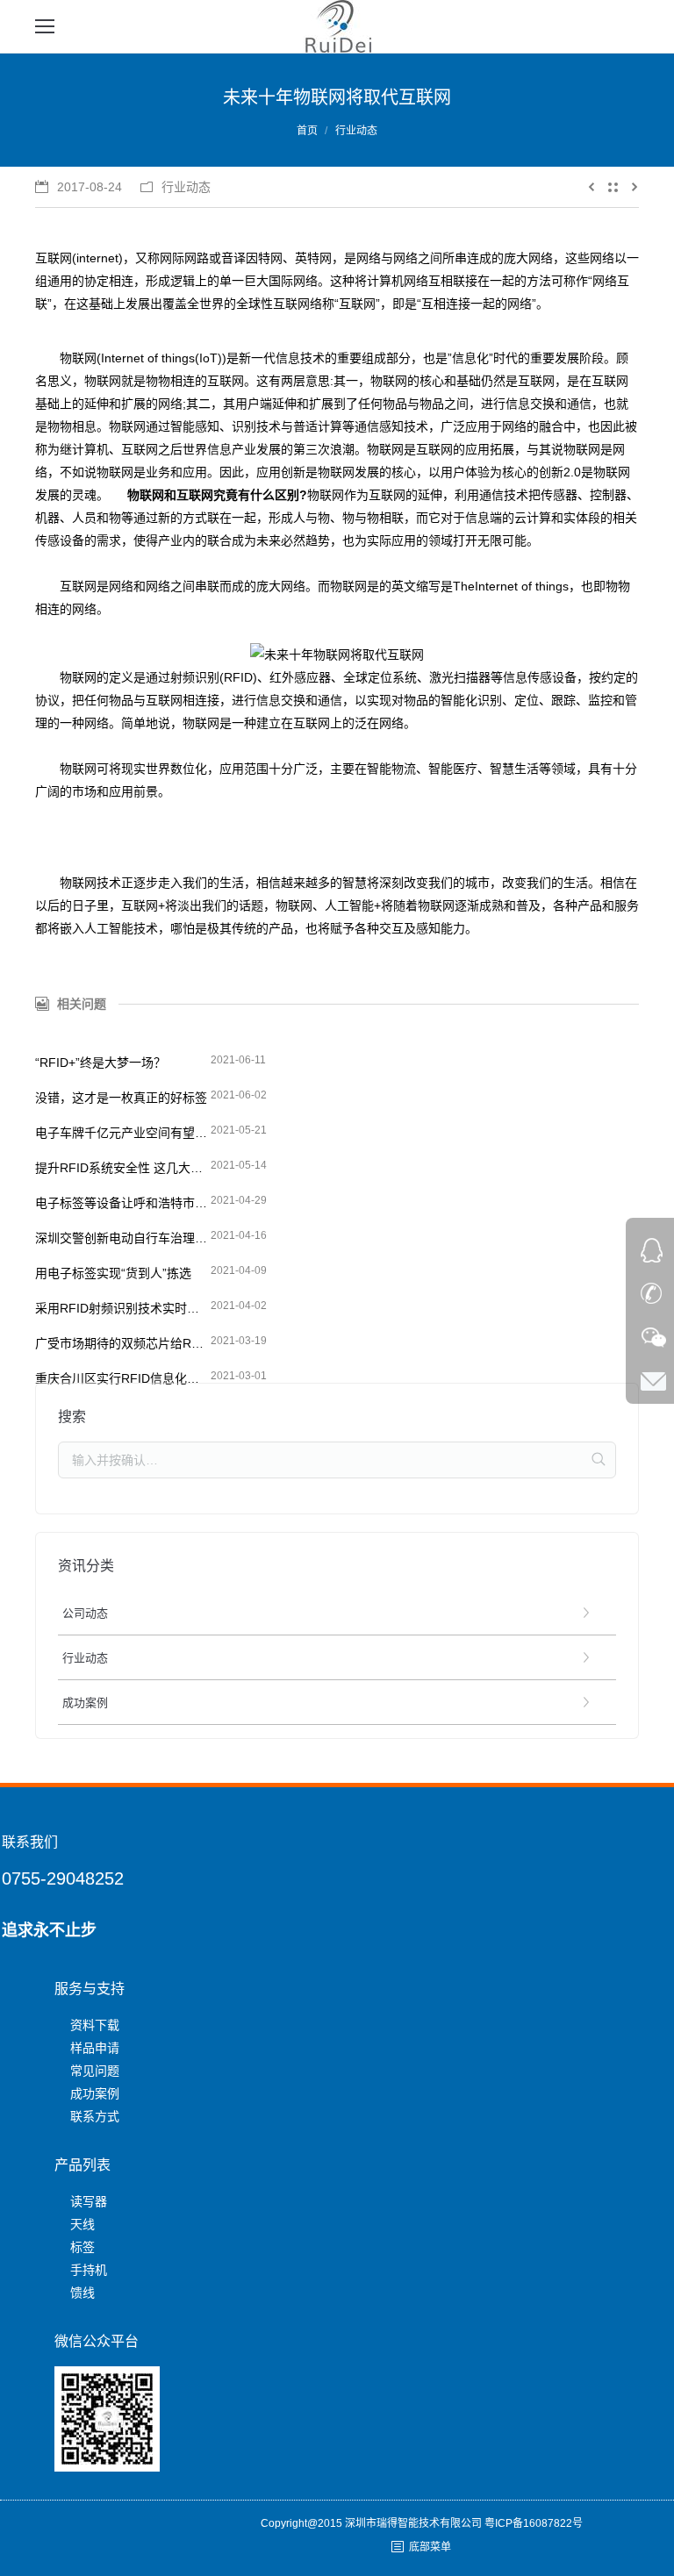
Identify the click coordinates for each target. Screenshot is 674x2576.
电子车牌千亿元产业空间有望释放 (123, 1133)
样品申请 (95, 2048)
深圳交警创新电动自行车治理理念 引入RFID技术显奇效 (123, 1238)
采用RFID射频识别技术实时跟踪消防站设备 (123, 1308)
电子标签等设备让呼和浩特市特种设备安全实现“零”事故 (123, 1203)
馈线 (82, 2293)
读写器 (89, 2201)
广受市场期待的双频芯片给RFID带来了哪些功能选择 (123, 1343)
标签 (82, 2247)
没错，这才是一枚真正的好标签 (121, 1098)
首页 (307, 131)
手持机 (89, 2270)
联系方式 (95, 2116)
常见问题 (95, 2071)
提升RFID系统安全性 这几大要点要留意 (123, 1168)
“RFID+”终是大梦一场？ (100, 1063)
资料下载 (95, 2025)
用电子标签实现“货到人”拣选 (113, 1273)
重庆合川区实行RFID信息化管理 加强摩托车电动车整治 (123, 1378)
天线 (82, 2224)
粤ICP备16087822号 (534, 2523)
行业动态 (356, 131)
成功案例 (95, 2093)
